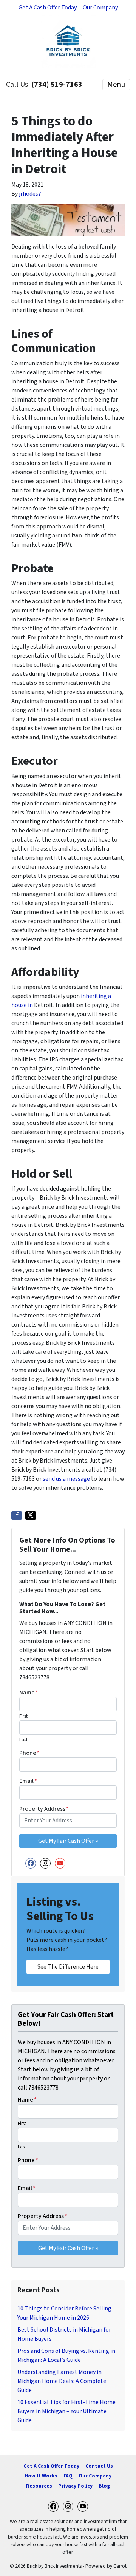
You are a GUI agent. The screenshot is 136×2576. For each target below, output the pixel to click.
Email (28, 1781)
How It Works (41, 2476)
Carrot (120, 2566)
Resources (39, 2486)
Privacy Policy (75, 2486)
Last (23, 1740)
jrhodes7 (30, 194)
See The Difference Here (68, 1967)
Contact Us (99, 2466)
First (23, 1716)
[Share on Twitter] (31, 1515)
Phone (29, 1753)
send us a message (66, 1479)
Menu (116, 85)
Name (29, 1693)
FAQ (68, 2476)
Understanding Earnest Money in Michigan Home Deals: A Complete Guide (62, 2381)
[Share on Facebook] (17, 1515)
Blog (104, 2486)
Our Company (100, 8)
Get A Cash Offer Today (48, 8)
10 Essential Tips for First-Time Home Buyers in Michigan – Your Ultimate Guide (66, 2411)
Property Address (44, 1809)
